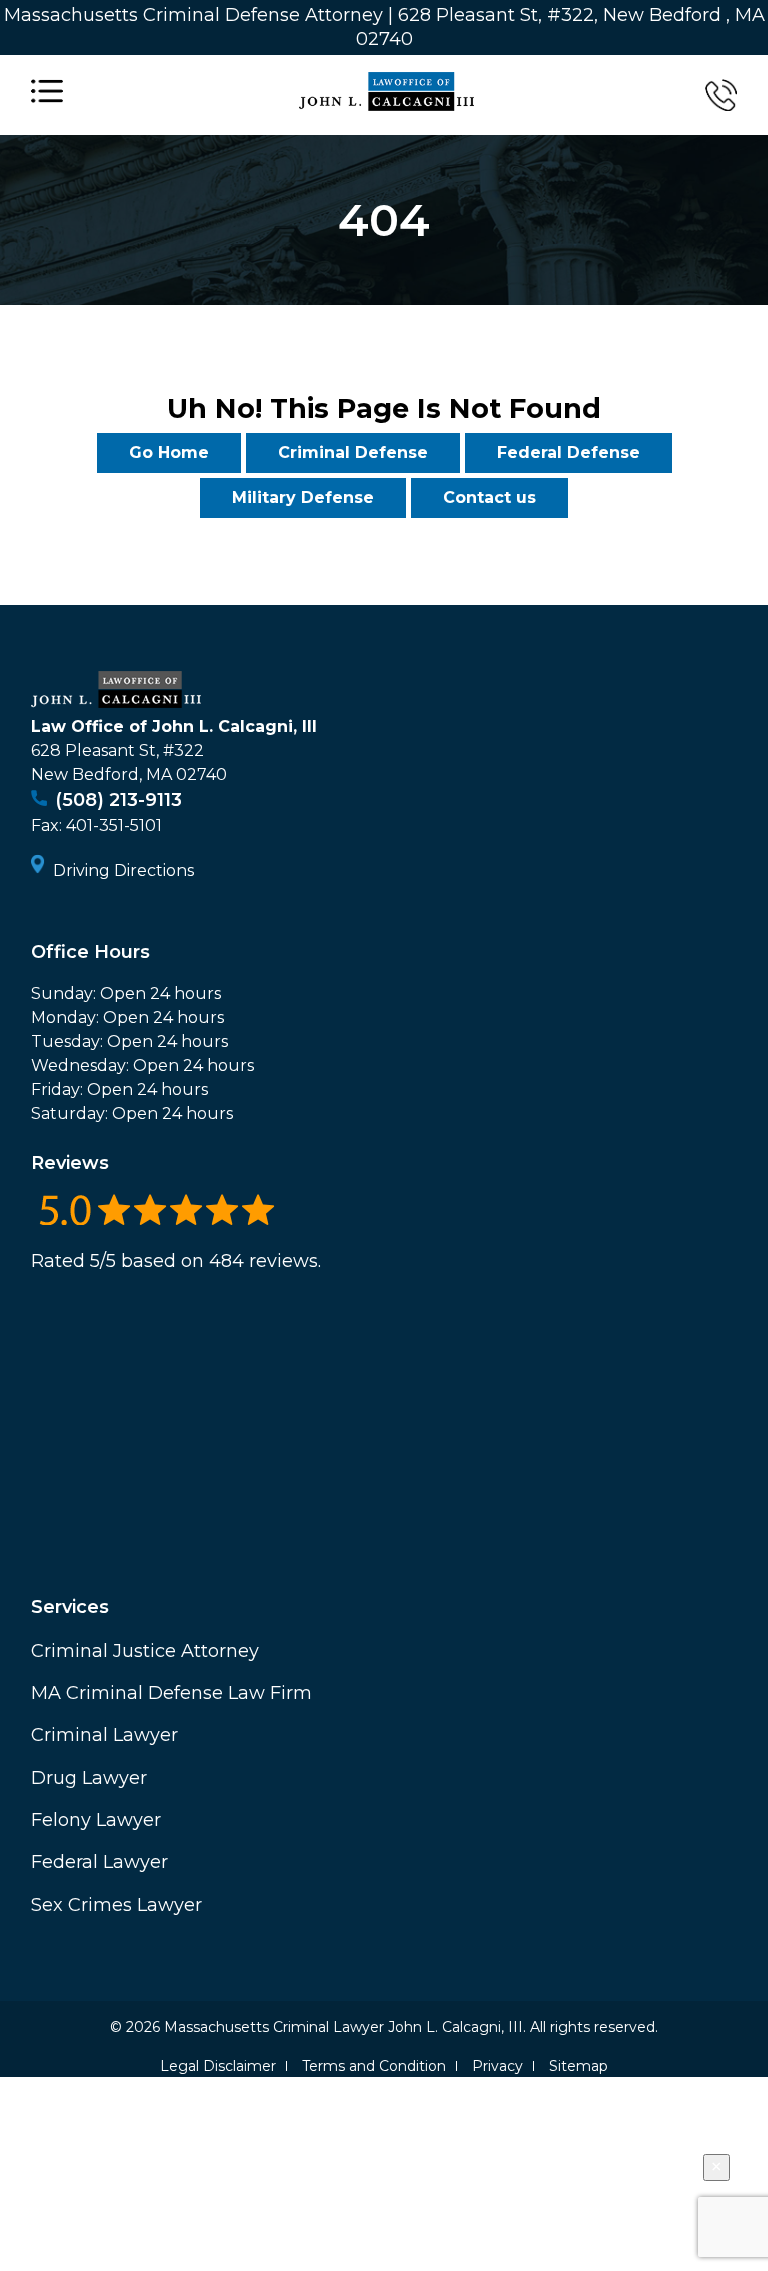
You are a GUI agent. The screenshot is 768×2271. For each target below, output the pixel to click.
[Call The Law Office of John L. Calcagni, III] (721, 95)
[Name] (47, 95)
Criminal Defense (353, 452)
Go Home (169, 452)
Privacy (497, 2066)
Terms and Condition (374, 2066)
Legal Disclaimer (218, 2066)
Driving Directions (123, 870)
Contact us (489, 497)
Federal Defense (568, 452)
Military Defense (303, 497)
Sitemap (578, 2066)
